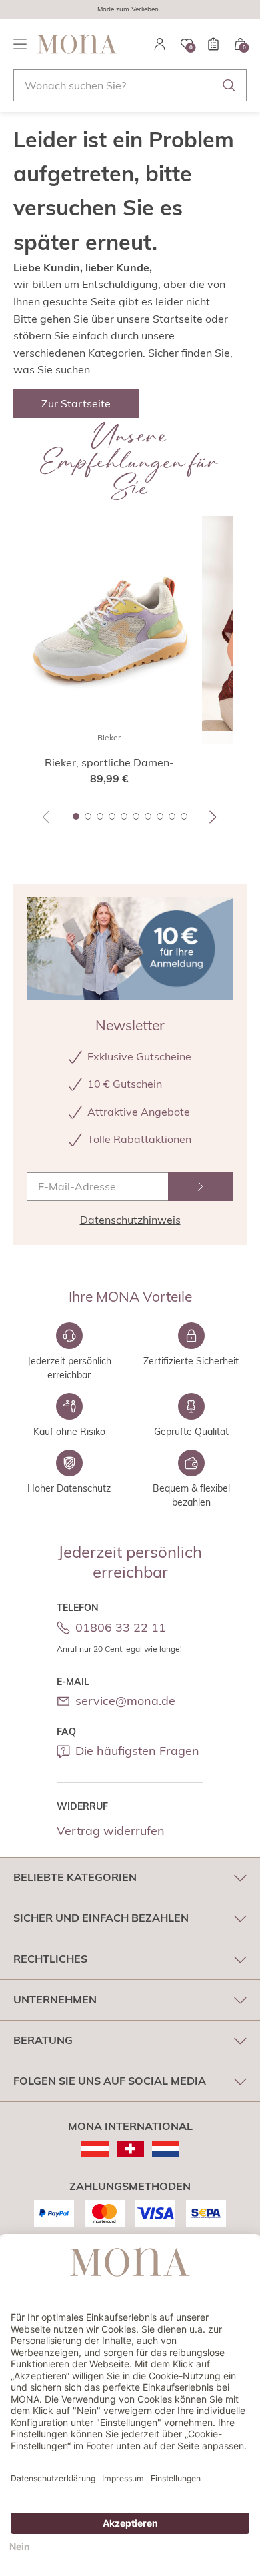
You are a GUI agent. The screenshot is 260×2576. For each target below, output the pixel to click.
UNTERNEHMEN (55, 1999)
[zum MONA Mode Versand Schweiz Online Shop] (130, 2149)
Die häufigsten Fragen (137, 1751)
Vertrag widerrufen (111, 1831)
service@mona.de (125, 1701)
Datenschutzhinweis (130, 1220)
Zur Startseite (76, 403)
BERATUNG (43, 2040)
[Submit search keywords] (229, 85)
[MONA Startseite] (77, 44)
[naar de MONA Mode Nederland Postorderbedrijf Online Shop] (166, 2149)
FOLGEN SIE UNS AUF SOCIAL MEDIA (110, 2081)
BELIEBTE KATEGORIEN (75, 1877)
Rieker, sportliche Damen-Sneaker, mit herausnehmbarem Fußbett (109, 763)
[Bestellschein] (213, 44)
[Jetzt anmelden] (201, 1187)
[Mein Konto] (160, 44)
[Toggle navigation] (20, 44)
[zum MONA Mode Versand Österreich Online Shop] (95, 2149)
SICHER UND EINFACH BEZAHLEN (101, 1918)
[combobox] (130, 85)
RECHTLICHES (50, 1959)
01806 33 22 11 (121, 1627)
